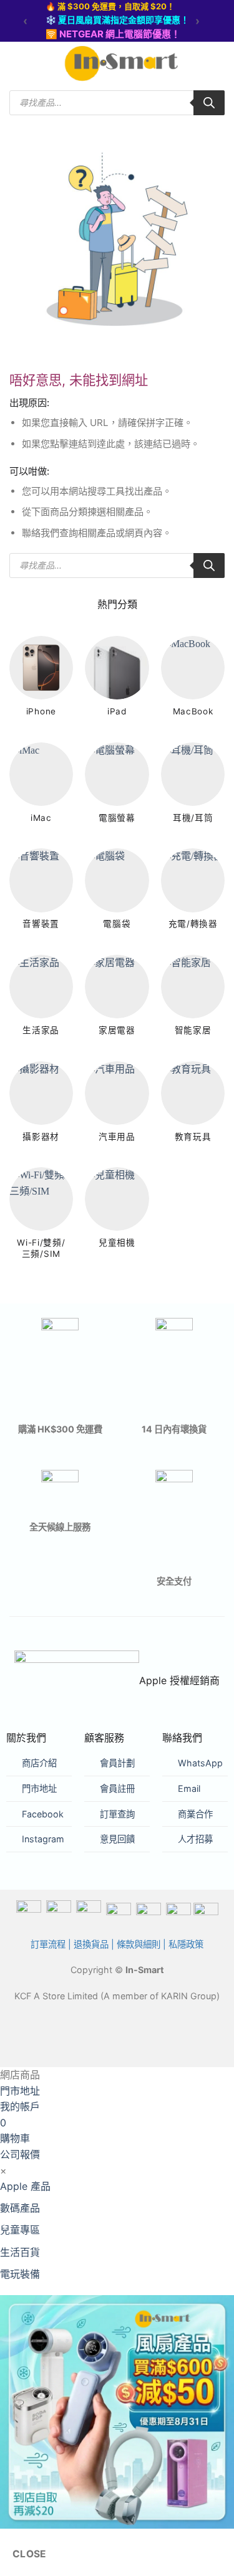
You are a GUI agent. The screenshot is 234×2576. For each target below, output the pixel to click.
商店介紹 (39, 1763)
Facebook (43, 1814)
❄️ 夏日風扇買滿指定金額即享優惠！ (117, 20)
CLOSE (30, 2554)
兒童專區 (20, 2230)
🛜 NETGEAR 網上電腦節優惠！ (113, 34)
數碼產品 (20, 2208)
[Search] (209, 103)
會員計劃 (117, 1763)
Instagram (43, 1839)
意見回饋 (117, 1839)
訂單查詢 (117, 1814)
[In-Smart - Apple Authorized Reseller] (121, 64)
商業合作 (195, 1814)
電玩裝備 (20, 2274)
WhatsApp (200, 1763)
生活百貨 (20, 2252)
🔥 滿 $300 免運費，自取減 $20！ (110, 6)
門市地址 (39, 1788)
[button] (17, 64)
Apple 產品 (25, 2186)
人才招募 (195, 1839)
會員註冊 (117, 1788)
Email (189, 1788)
